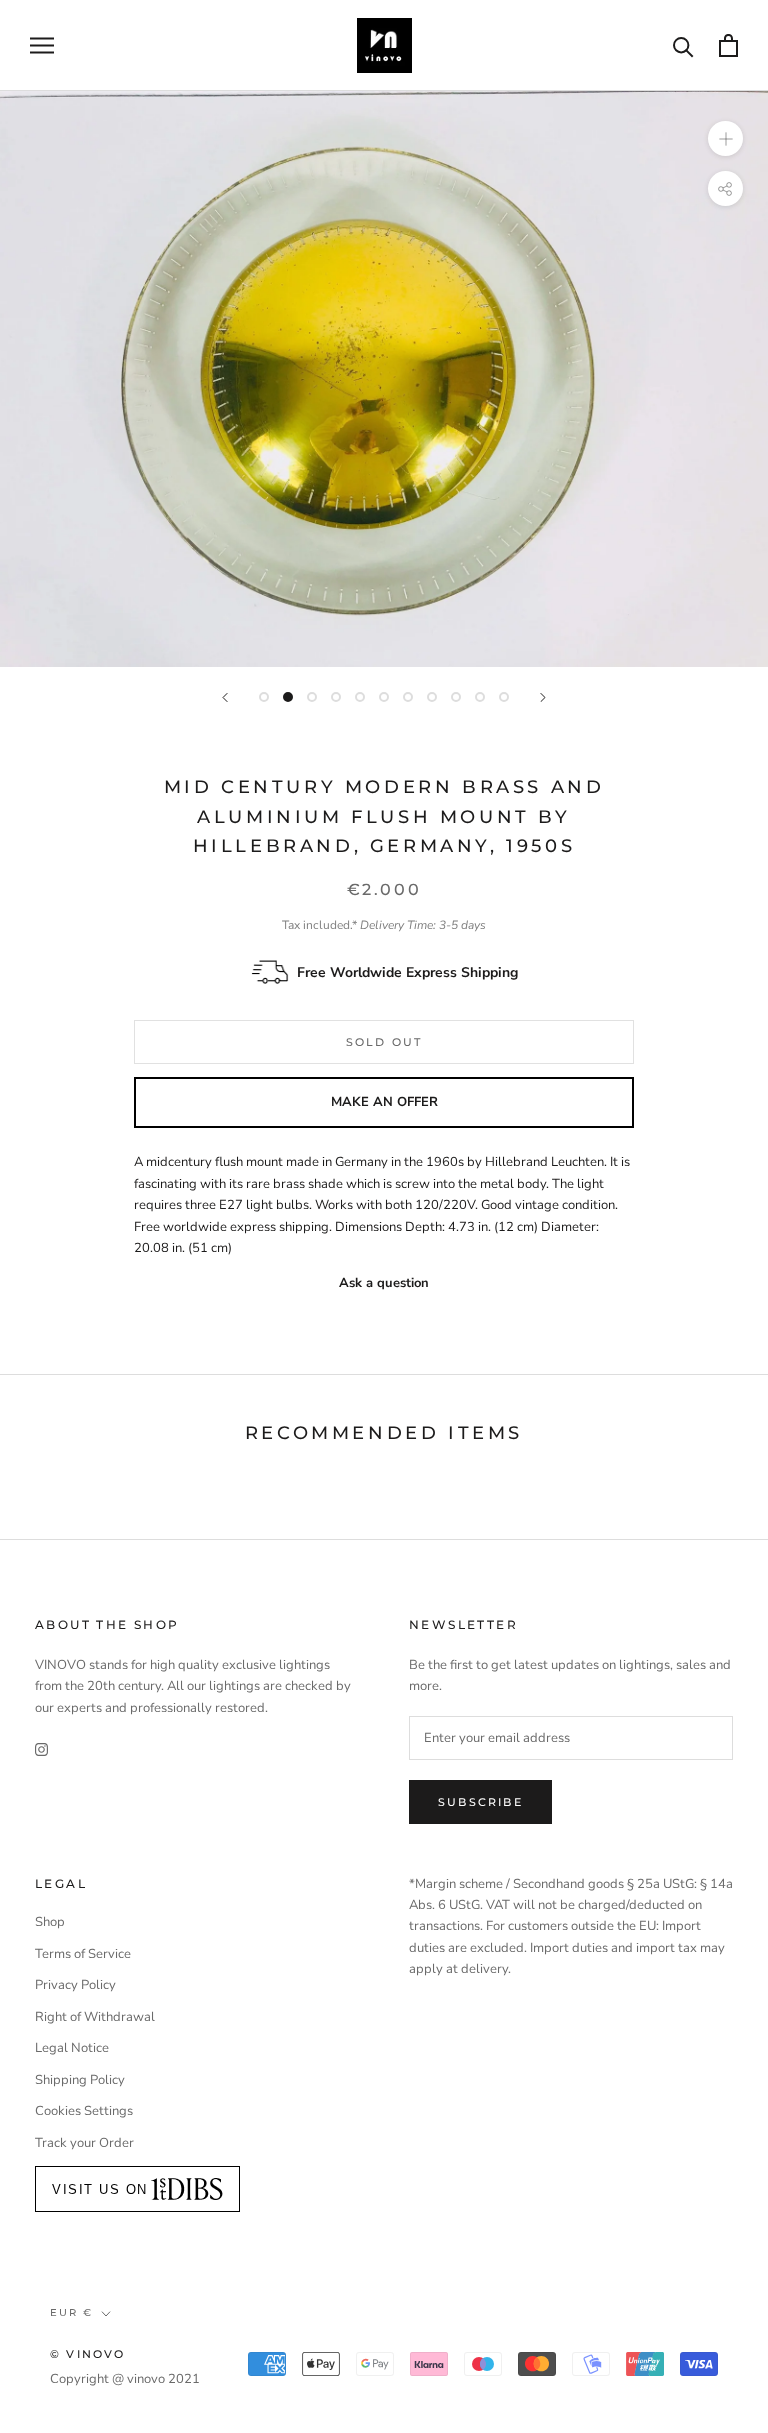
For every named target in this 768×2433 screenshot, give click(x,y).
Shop (50, 1922)
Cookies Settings (84, 2111)
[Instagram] (41, 1749)
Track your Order (84, 2143)
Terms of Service (83, 1954)
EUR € (71, 2312)
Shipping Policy (80, 2080)
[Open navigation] (42, 45)
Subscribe (480, 1802)
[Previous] (225, 697)
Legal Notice (72, 2048)
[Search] (683, 45)
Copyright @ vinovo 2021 (125, 2379)
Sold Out (384, 1042)
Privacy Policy (75, 1985)
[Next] (543, 697)
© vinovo (88, 2354)
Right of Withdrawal (95, 2017)
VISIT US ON (100, 2189)
